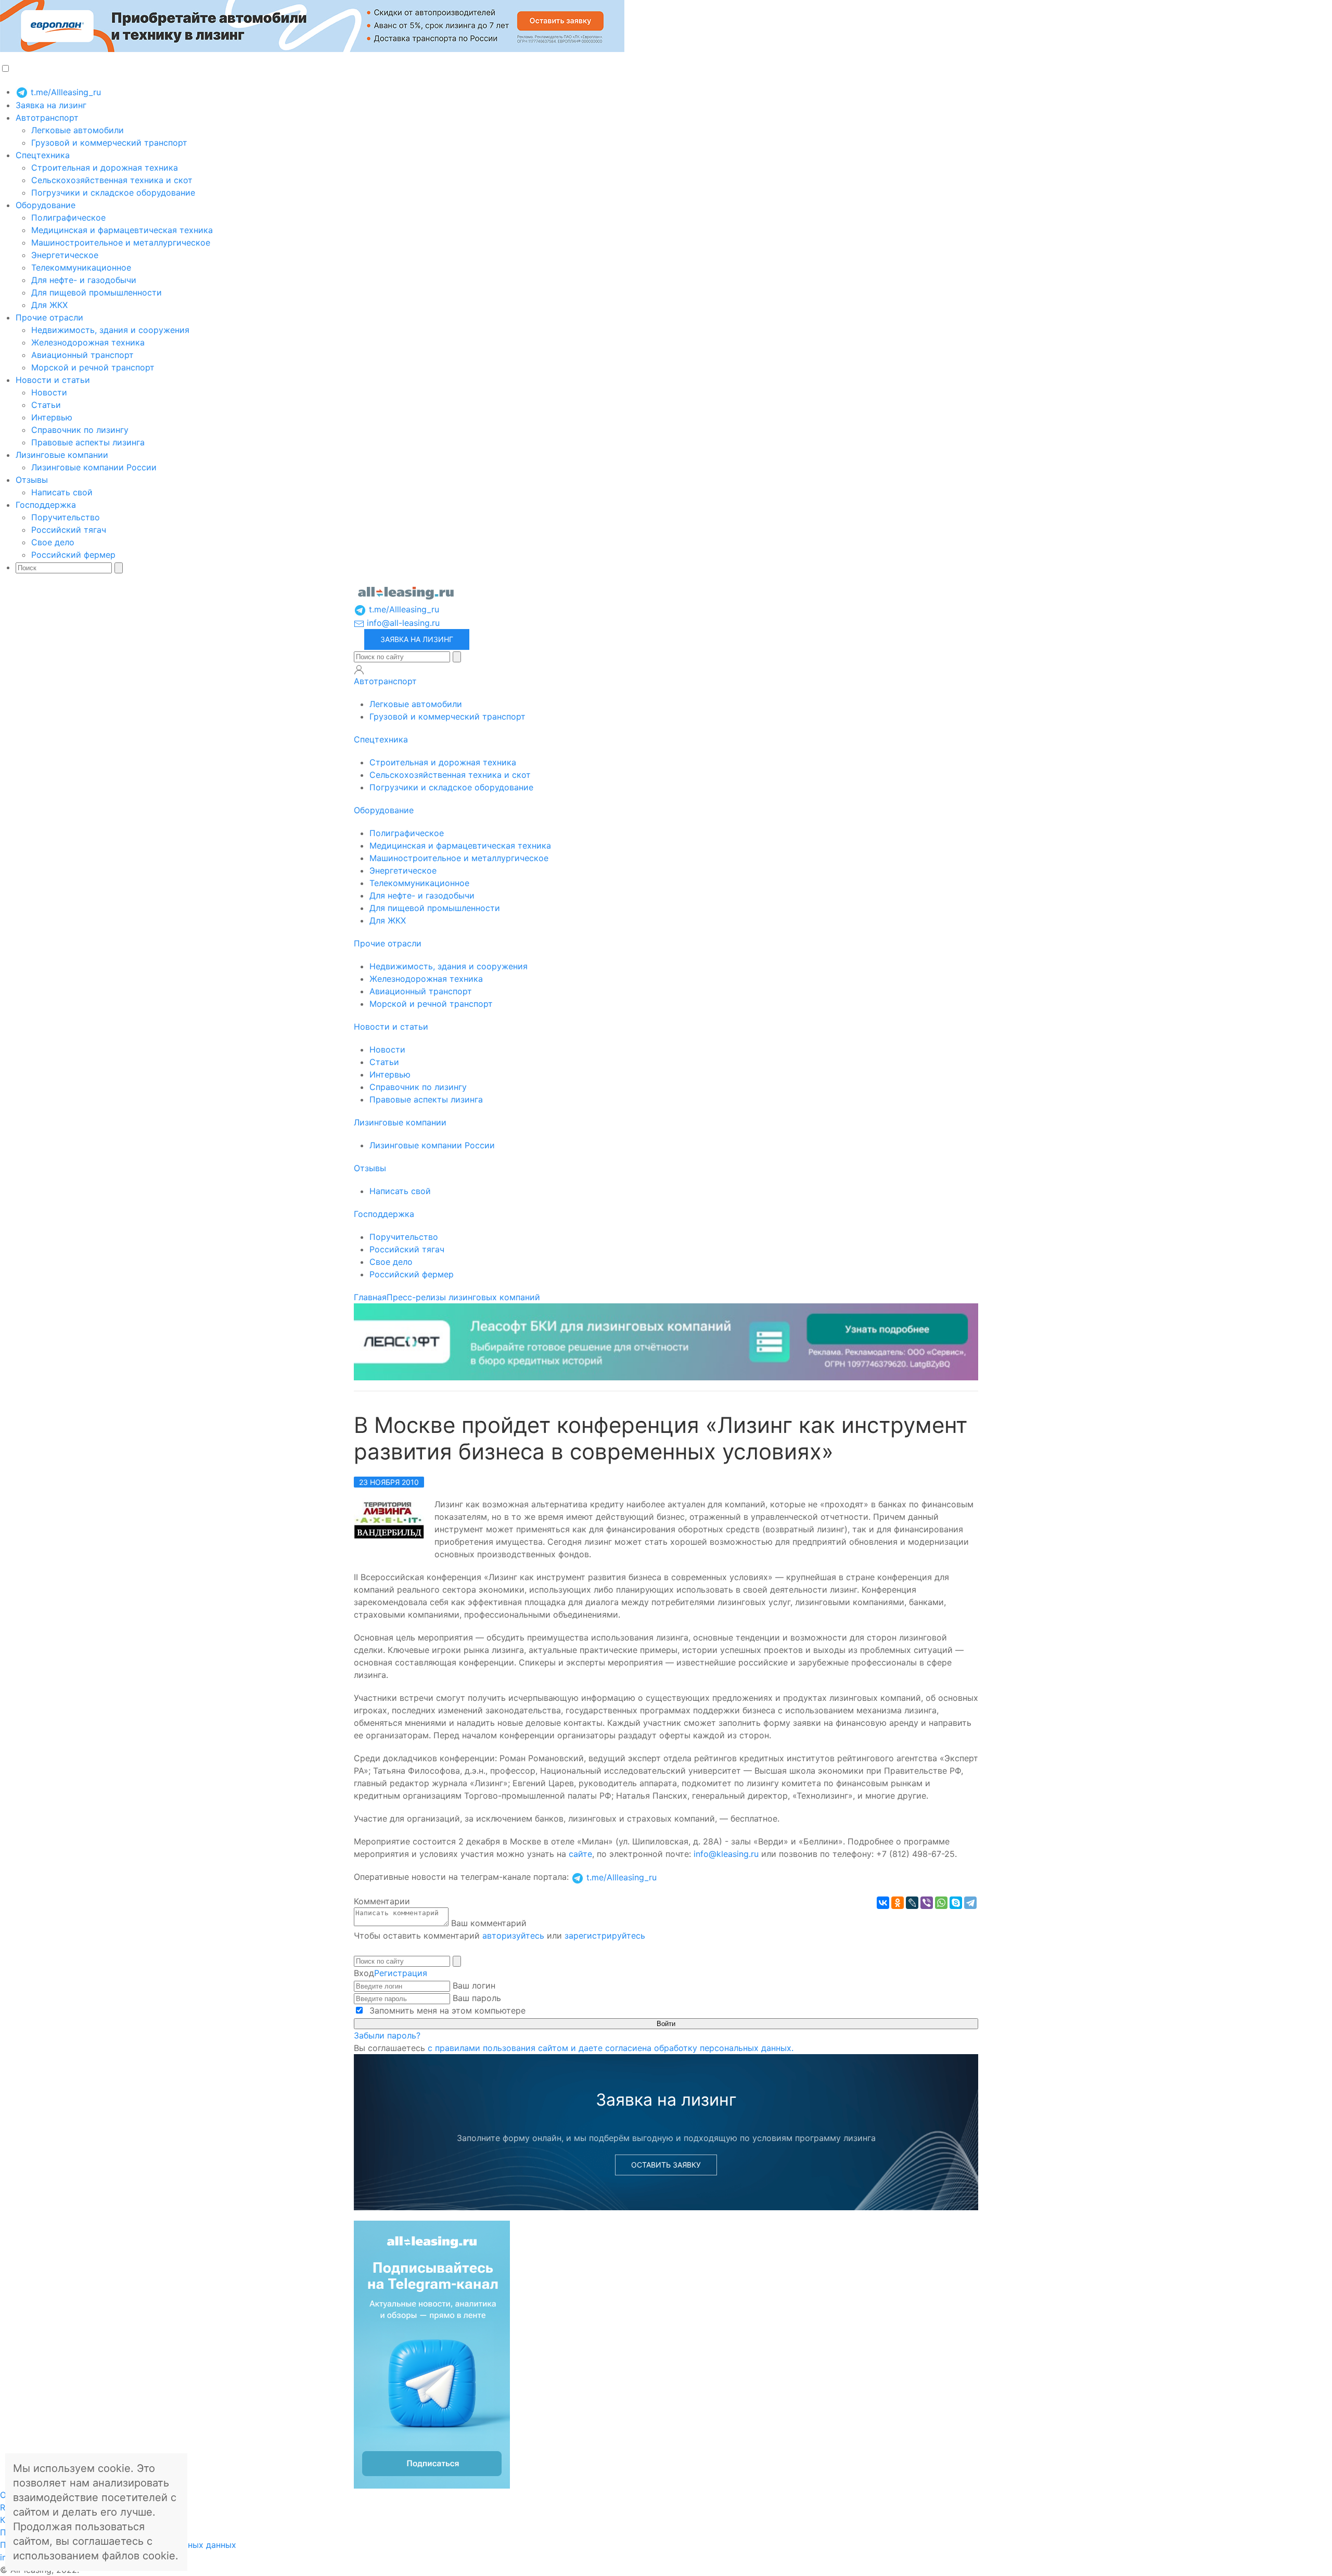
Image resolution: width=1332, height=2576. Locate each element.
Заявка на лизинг (51, 105)
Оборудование (46, 205)
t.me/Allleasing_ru (65, 92)
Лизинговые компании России (94, 467)
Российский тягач (69, 530)
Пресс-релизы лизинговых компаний (463, 1297)
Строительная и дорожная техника (105, 168)
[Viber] (927, 1903)
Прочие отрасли (49, 317)
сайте (580, 1854)
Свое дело (53, 542)
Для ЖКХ (49, 305)
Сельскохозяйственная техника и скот (112, 180)
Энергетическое (65, 255)
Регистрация (401, 1973)
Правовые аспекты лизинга (88, 442)
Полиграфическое (68, 217)
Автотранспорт (47, 118)
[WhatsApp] (941, 1903)
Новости (49, 392)
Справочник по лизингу (80, 430)
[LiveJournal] (912, 1903)
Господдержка (46, 505)
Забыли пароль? (387, 2035)
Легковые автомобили (78, 130)
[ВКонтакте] (883, 1903)
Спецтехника (43, 155)
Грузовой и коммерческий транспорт (109, 143)
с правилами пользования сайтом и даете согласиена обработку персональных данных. (611, 2048)
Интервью (52, 417)
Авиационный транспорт (82, 355)
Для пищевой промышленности (97, 292)
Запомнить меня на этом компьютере (446, 2010)
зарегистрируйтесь (605, 1936)
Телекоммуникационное (81, 267)
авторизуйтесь (513, 1936)
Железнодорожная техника (88, 342)
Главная (370, 1297)
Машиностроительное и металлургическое (121, 242)
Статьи (46, 405)
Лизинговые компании (62, 455)
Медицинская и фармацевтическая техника (122, 230)
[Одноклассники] (898, 1903)
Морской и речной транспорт (93, 367)
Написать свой (62, 492)
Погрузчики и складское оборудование (113, 193)
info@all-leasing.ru (402, 623)
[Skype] (956, 1903)
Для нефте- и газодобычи (84, 280)
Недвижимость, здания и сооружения (110, 330)
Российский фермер (73, 555)
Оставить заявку (666, 2165)
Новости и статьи (53, 380)
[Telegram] (970, 1903)
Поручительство (66, 517)
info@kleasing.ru (726, 1854)
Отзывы (32, 480)
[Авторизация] (359, 670)
